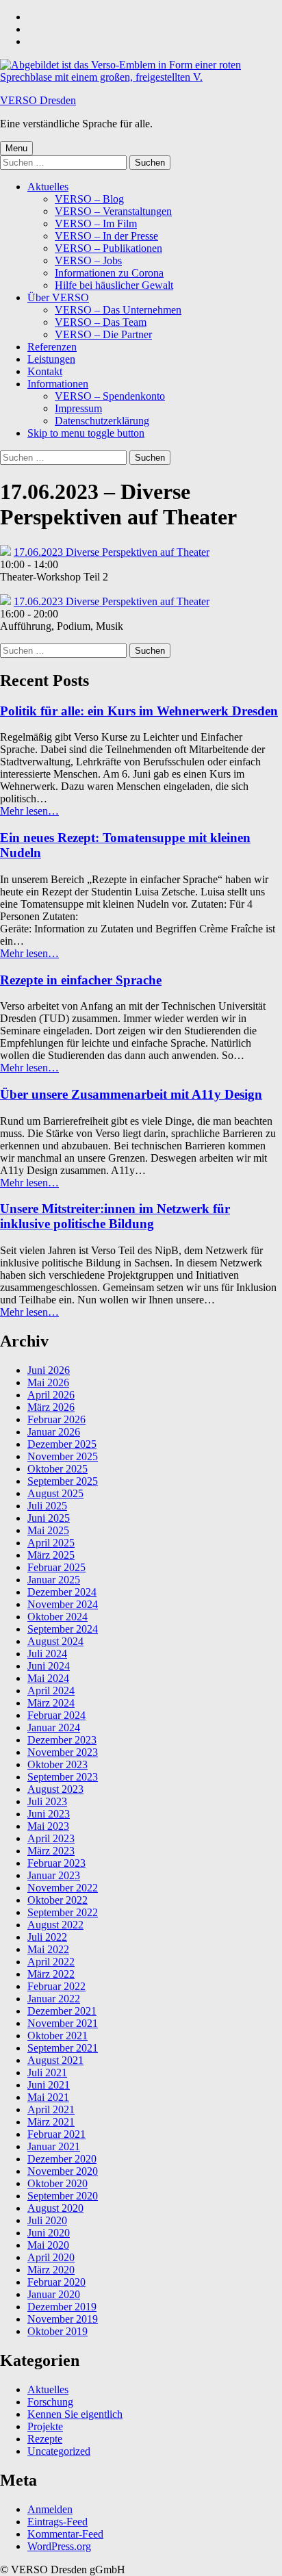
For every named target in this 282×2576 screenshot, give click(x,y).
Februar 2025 (56, 1567)
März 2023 (51, 1851)
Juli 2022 (47, 1937)
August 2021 (55, 2060)
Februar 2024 (56, 1715)
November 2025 (63, 1456)
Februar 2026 (56, 1419)
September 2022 (63, 1912)
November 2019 (63, 2319)
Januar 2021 (54, 2146)
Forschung (50, 2402)
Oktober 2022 (57, 1900)
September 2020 (63, 2196)
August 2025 (55, 1493)
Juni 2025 (49, 1518)
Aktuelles (48, 187)
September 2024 (63, 1629)
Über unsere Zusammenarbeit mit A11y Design (131, 1094)
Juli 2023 (47, 1801)
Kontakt (45, 371)
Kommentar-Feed (65, 2534)
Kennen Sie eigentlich (75, 2414)
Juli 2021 (47, 2073)
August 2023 (55, 1789)
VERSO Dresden (38, 100)
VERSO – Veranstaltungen (113, 211)
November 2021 (63, 2023)
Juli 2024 (47, 1654)
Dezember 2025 (62, 1444)
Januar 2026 (54, 1432)
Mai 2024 (48, 1678)
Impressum (78, 408)
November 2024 (63, 1604)
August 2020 (55, 2208)
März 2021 (51, 2122)
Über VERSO (58, 297)
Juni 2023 (49, 1814)
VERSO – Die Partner (103, 334)
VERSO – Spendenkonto (110, 396)
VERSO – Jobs (88, 260)
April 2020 (51, 2257)
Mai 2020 (48, 2245)
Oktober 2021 (57, 2036)
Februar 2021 (56, 2134)
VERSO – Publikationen (108, 248)
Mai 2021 (48, 2097)
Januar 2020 (54, 2294)
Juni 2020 (49, 2233)
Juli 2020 (47, 2220)
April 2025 (51, 1543)
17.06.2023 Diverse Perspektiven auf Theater (112, 552)
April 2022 (51, 1962)
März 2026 (51, 1407)
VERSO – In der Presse (106, 236)
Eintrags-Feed (57, 2522)
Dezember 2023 (62, 1740)
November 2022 (63, 1888)
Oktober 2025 (57, 1469)
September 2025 (63, 1481)
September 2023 (63, 1777)
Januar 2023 (54, 1875)
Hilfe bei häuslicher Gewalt (114, 285)
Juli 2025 (47, 1506)
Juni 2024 (49, 1666)
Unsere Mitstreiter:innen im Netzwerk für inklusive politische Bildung (115, 1216)
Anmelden (50, 2509)
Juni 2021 (49, 2085)
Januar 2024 (54, 1727)
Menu (16, 148)
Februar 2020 (56, 2282)
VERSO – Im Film (96, 224)
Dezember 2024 (62, 1592)
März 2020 (51, 2270)
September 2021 (63, 2048)
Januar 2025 (54, 1580)
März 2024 (51, 1703)
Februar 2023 (56, 1863)
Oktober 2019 (57, 2331)
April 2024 (51, 1691)
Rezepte (45, 2439)
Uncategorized (59, 2451)
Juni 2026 (49, 1370)
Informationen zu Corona (109, 273)
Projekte (45, 2426)
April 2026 (51, 1395)
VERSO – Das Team (101, 322)
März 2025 (51, 1555)
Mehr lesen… (29, 811)
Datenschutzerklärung (102, 421)
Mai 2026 (48, 1382)
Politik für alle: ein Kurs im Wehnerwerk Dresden (139, 711)
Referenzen (52, 347)
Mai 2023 (48, 1826)
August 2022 (55, 1925)
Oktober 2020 (57, 2183)
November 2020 (63, 2171)
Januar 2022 (54, 1999)
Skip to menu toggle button (86, 433)
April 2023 (51, 1838)
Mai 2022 (48, 1949)
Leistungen (51, 359)
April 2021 (51, 2109)
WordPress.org (59, 2546)
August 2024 (55, 1641)
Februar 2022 (56, 1986)
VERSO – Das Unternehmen (118, 310)
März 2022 (51, 1974)
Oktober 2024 (57, 1617)
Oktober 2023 (57, 1764)
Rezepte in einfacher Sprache (81, 980)
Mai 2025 (48, 1530)
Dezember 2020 (62, 2159)
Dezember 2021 (62, 2011)
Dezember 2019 (62, 2307)
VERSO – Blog (89, 199)
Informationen (58, 384)
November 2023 (63, 1752)
